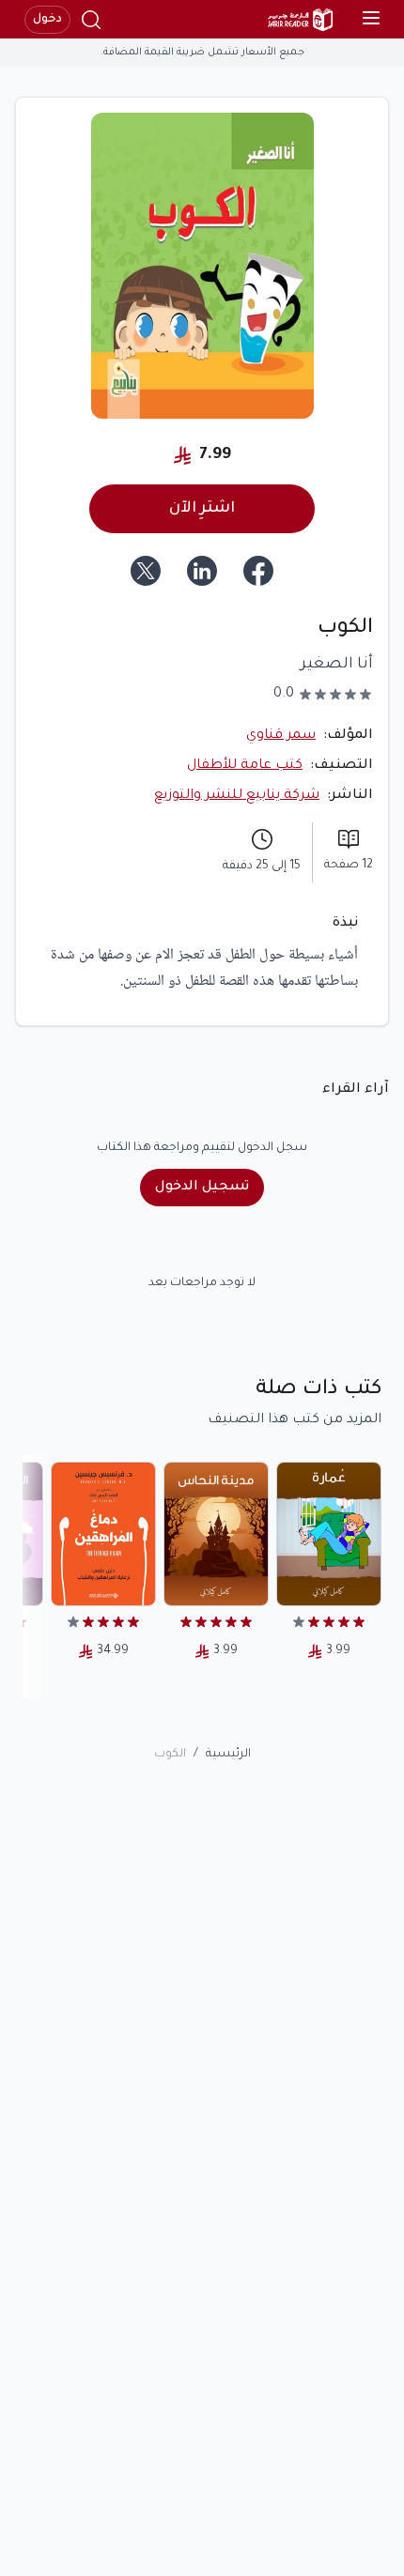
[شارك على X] (146, 571)
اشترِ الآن (202, 509)
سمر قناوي (281, 736)
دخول (47, 20)
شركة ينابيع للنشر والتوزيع (237, 796)
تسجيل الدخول (202, 1188)
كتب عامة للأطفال (245, 766)
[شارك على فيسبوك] (258, 571)
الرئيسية (228, 1755)
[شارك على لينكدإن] (202, 571)
